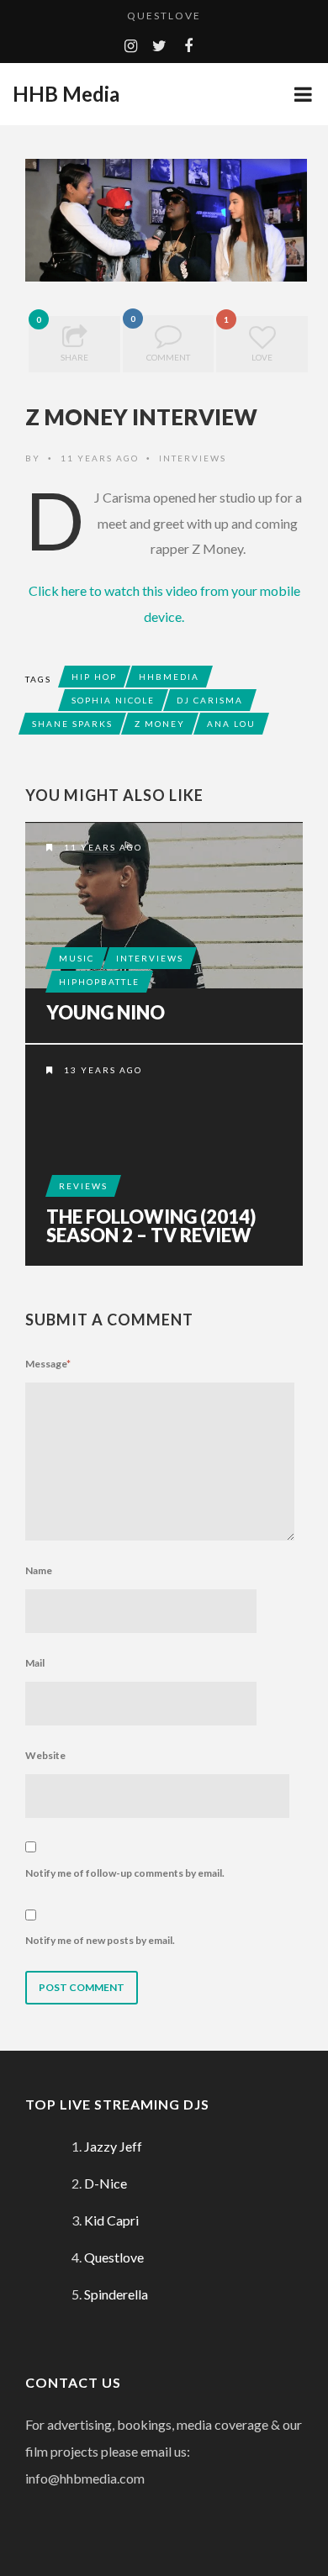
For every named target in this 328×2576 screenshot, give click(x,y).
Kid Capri (111, 2220)
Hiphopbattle (99, 982)
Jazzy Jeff (113, 2146)
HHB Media (66, 94)
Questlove (164, 16)
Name (39, 1570)
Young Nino (106, 1013)
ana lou (231, 724)
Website (45, 1755)
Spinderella (116, 2294)
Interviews (193, 458)
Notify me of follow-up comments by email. (125, 1873)
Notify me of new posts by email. (100, 1940)
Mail (35, 1663)
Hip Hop (94, 677)
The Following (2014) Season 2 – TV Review (151, 1226)
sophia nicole (113, 700)
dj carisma (210, 700)
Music (77, 958)
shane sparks (72, 724)
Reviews (83, 1186)
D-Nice (106, 2183)
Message (48, 1364)
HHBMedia (169, 677)
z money (160, 724)
